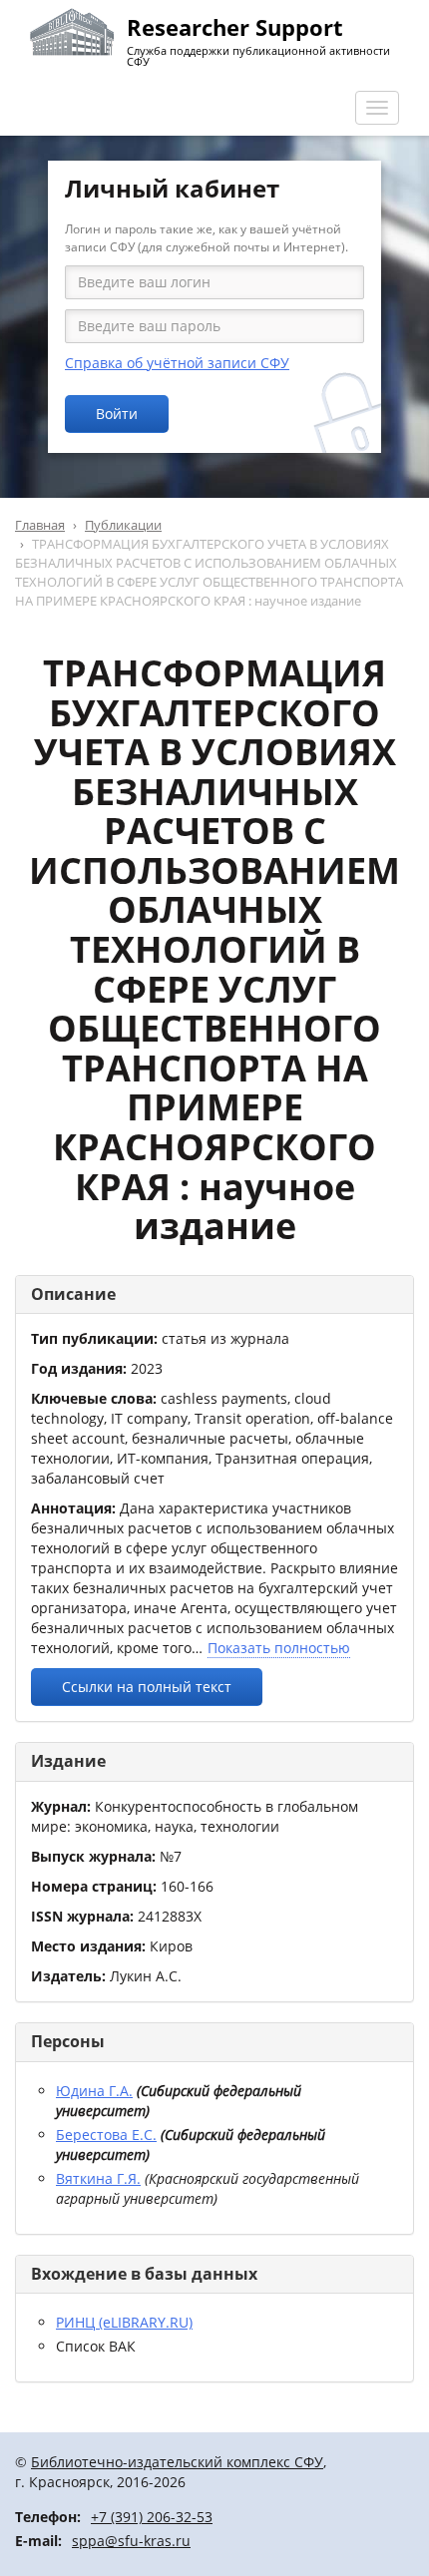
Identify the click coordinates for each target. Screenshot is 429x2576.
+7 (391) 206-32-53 (152, 2517)
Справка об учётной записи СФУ (177, 363)
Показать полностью (279, 1648)
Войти (117, 414)
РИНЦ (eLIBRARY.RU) (124, 2322)
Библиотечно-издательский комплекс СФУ (177, 2462)
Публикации (123, 525)
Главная (40, 525)
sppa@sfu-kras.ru (131, 2541)
